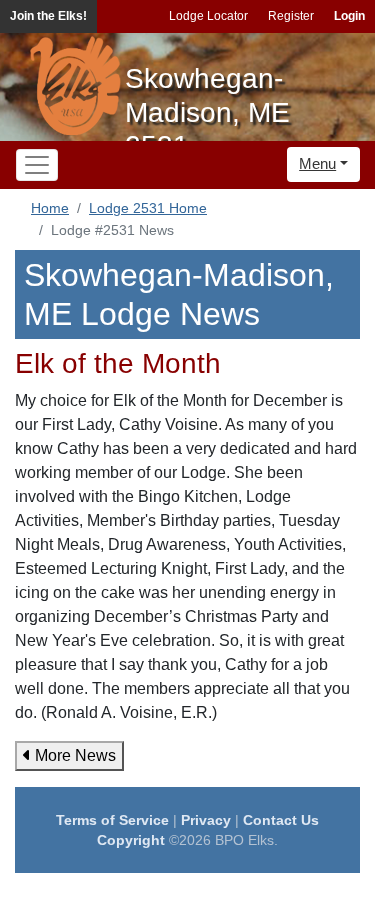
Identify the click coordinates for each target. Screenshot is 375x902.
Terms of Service (112, 820)
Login (349, 16)
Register (291, 16)
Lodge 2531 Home (148, 208)
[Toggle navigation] (37, 165)
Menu (317, 163)
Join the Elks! (48, 16)
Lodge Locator (208, 16)
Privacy (206, 820)
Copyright (131, 840)
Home (50, 208)
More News (73, 755)
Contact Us (281, 820)
